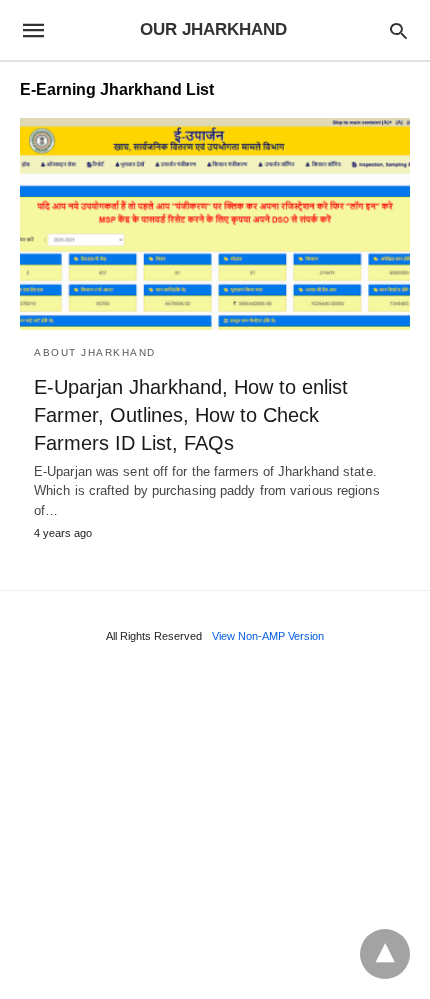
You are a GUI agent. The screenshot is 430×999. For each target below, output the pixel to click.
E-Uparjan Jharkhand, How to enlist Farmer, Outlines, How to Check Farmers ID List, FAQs (191, 415)
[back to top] (385, 954)
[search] (398, 30)
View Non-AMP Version (268, 636)
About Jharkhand (95, 352)
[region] (215, 827)
